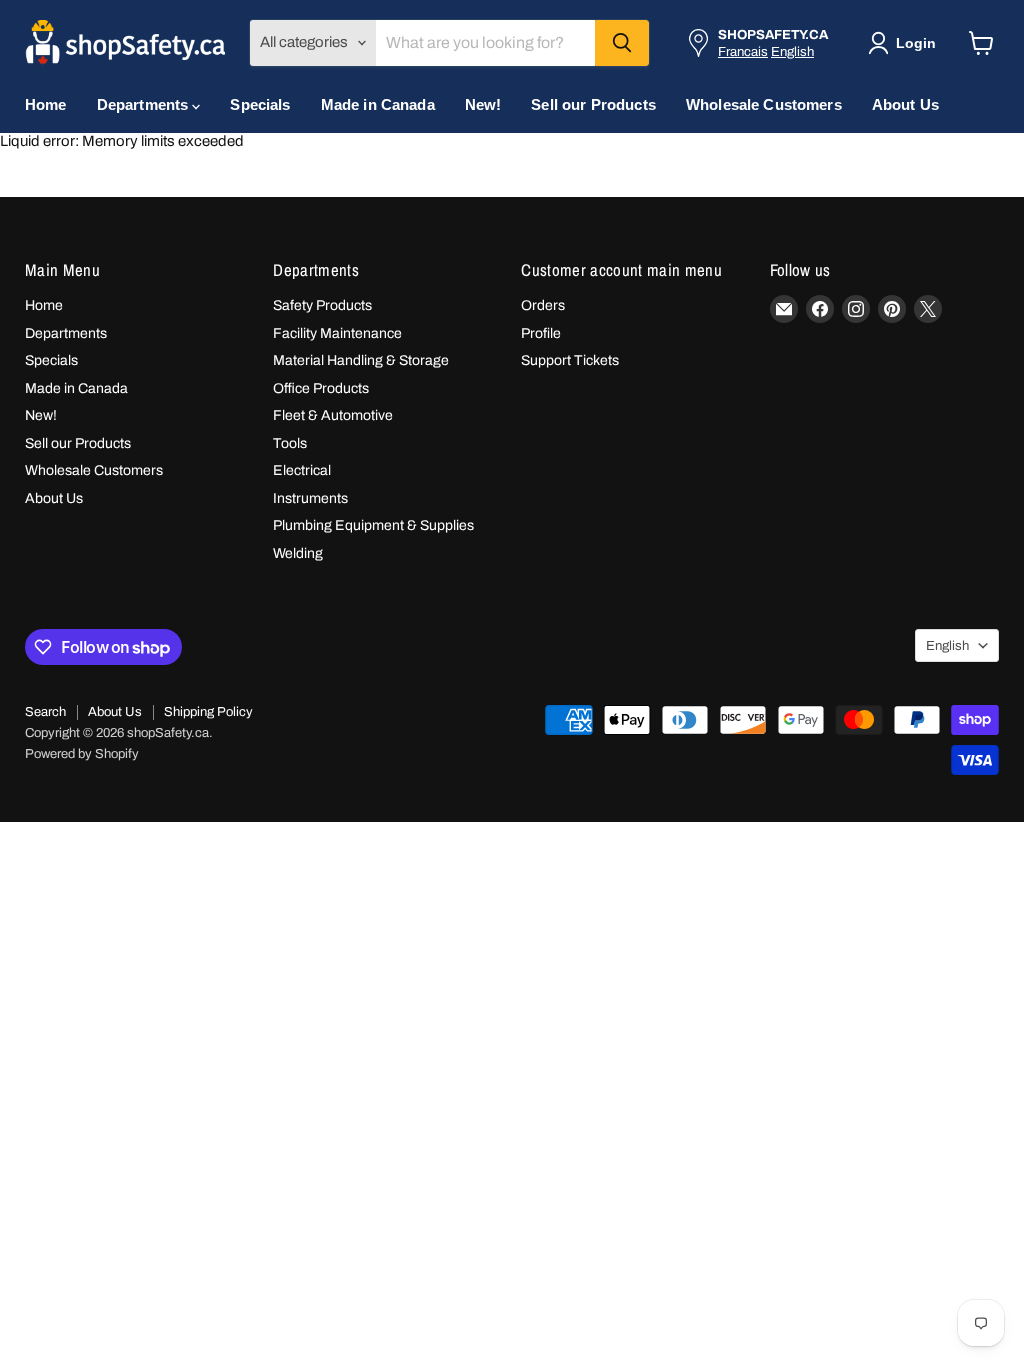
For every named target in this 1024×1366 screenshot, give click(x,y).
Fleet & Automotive (333, 415)
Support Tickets (570, 360)
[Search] (622, 43)
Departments (145, 104)
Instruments (310, 498)
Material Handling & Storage (361, 360)
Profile (541, 333)
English (792, 51)
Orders (543, 305)
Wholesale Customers (764, 104)
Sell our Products (593, 104)
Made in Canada (378, 104)
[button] (906, 43)
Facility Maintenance (337, 333)
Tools (290, 443)
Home (46, 104)
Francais (743, 51)
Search (45, 712)
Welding (298, 553)
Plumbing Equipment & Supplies (373, 525)
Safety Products (322, 305)
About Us (905, 104)
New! (483, 104)
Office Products (321, 388)
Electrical (302, 470)
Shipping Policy (208, 712)
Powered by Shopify (82, 754)
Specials (260, 104)
